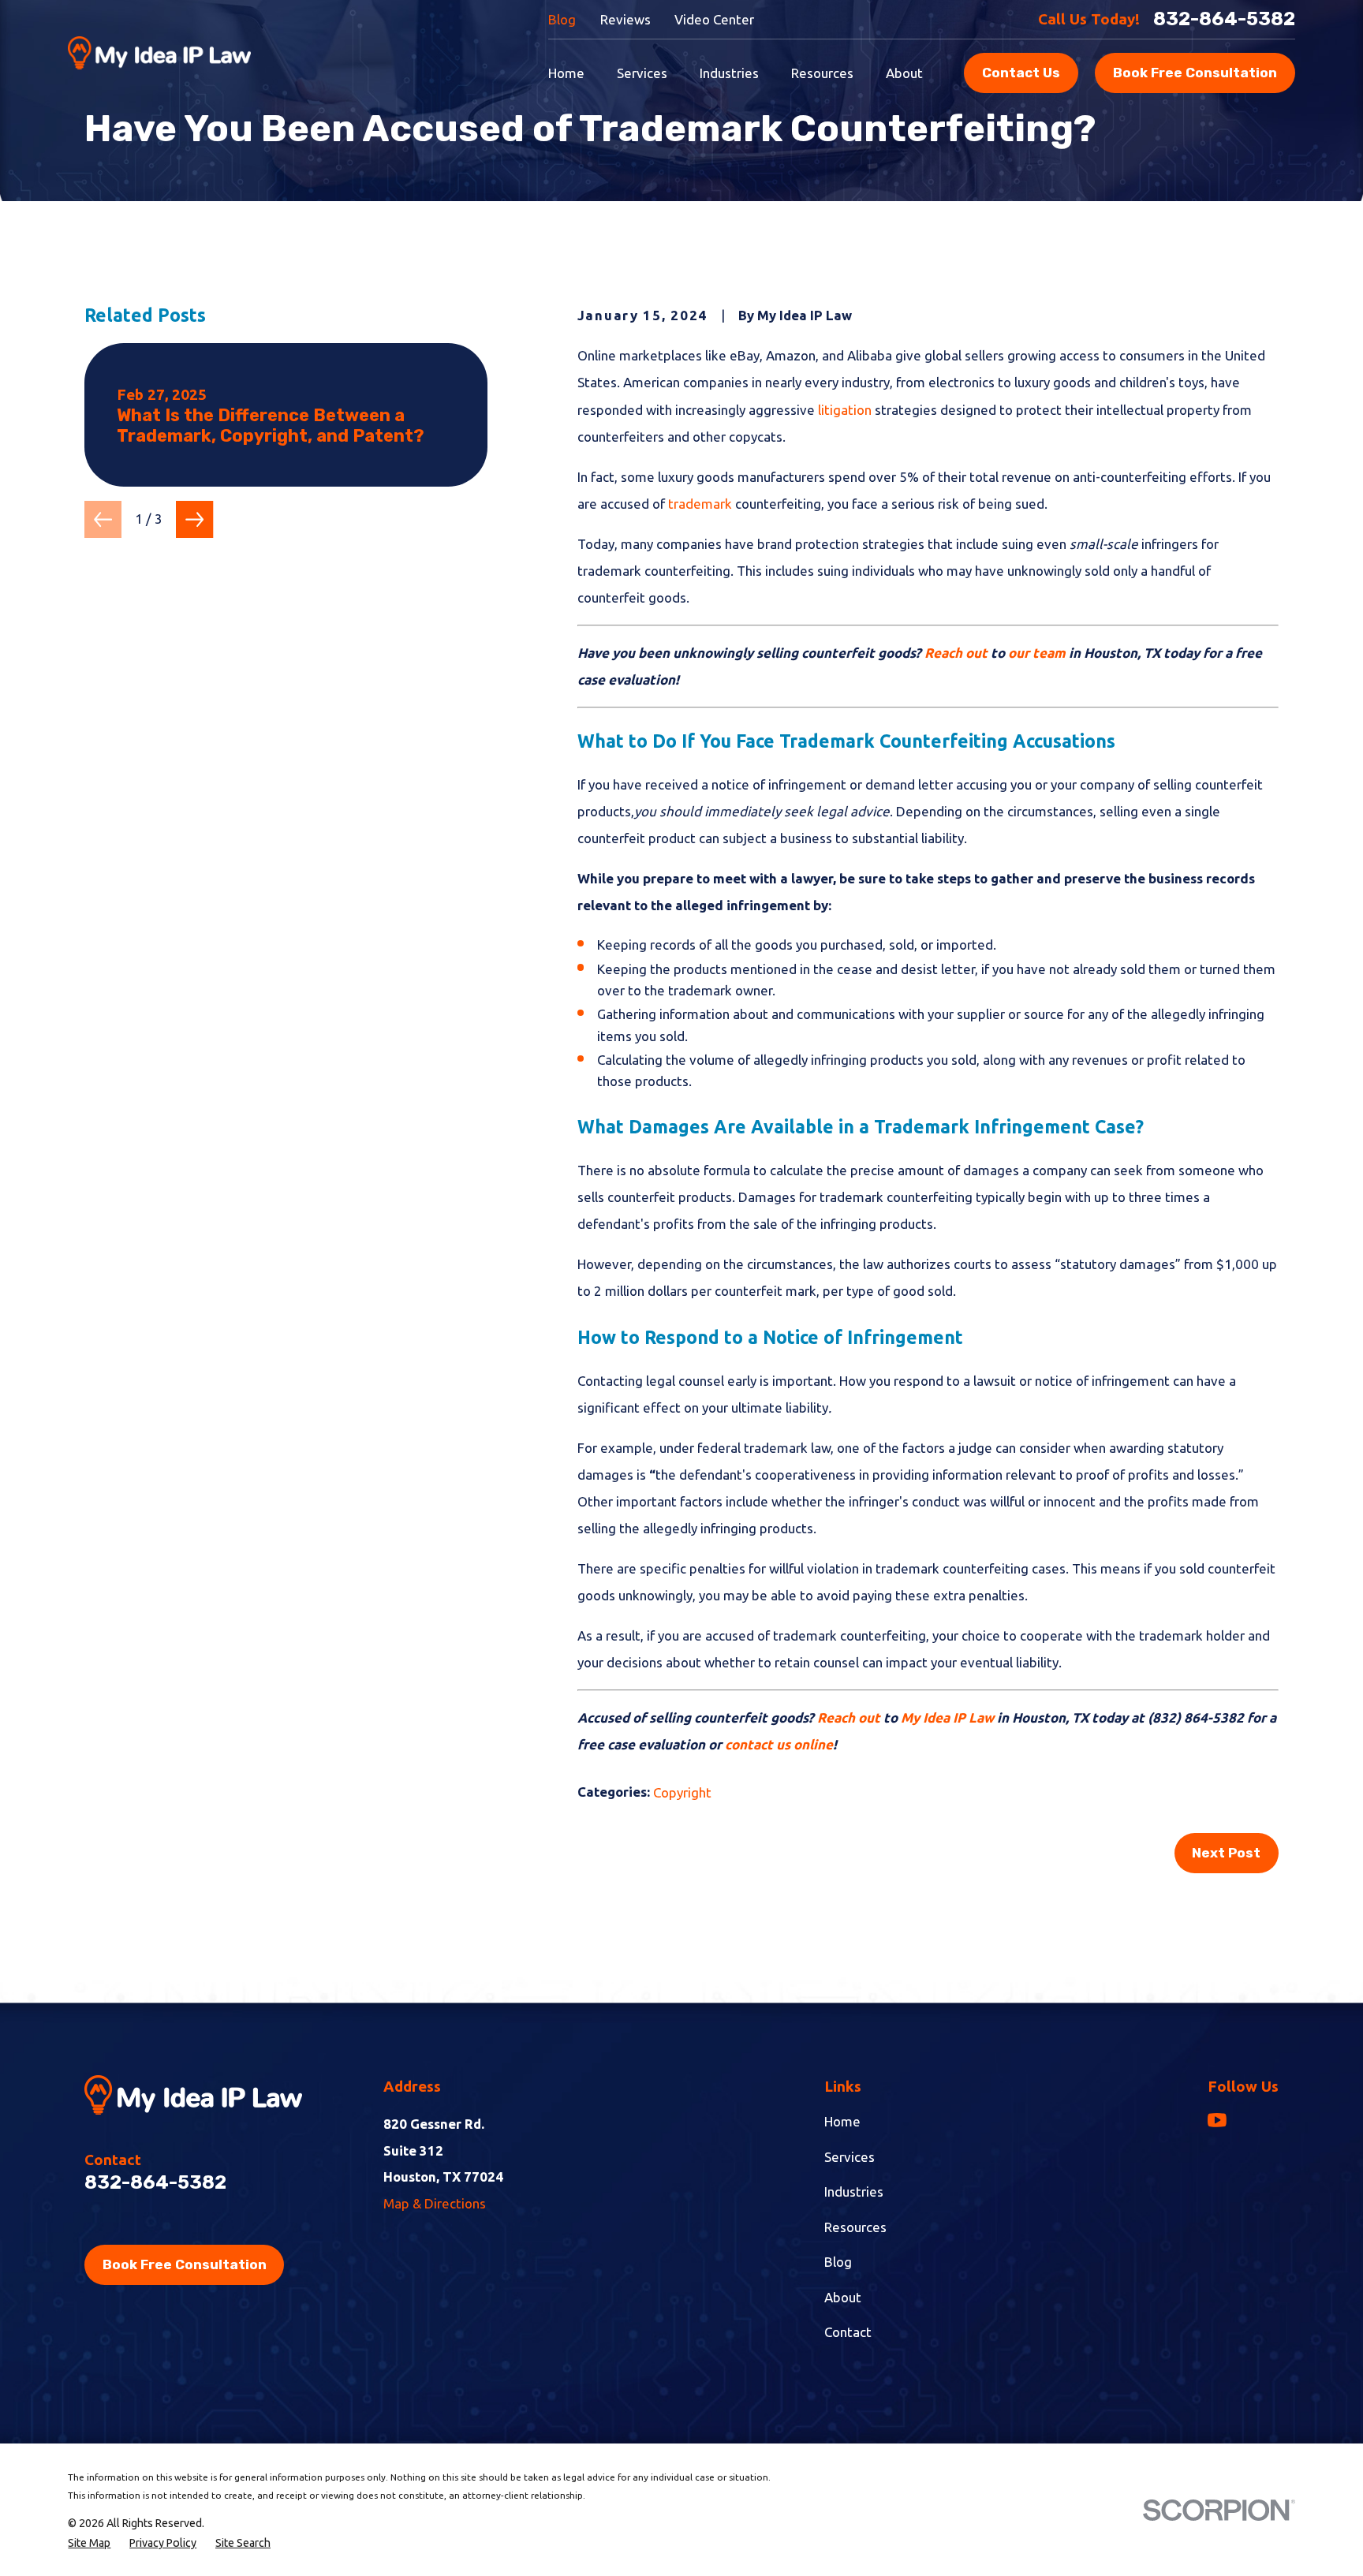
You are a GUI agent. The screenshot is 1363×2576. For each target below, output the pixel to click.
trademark (700, 504)
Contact (848, 2332)
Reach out (956, 653)
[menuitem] (89, 2543)
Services (850, 2157)
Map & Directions (435, 2203)
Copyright (682, 1792)
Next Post (1226, 1853)
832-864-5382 (1224, 19)
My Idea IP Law (947, 1717)
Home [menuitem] (566, 73)
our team (1038, 653)
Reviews (625, 19)
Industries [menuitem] (729, 73)
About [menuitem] (904, 73)
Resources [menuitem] (822, 73)
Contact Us (1021, 73)
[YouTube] (1217, 2120)
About (843, 2297)
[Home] (159, 53)
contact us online (779, 1744)
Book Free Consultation (1195, 73)
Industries (854, 2191)
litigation (845, 410)
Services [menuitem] (642, 73)
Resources (855, 2227)
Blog (562, 19)
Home (842, 2121)
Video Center (714, 19)
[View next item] (194, 519)
